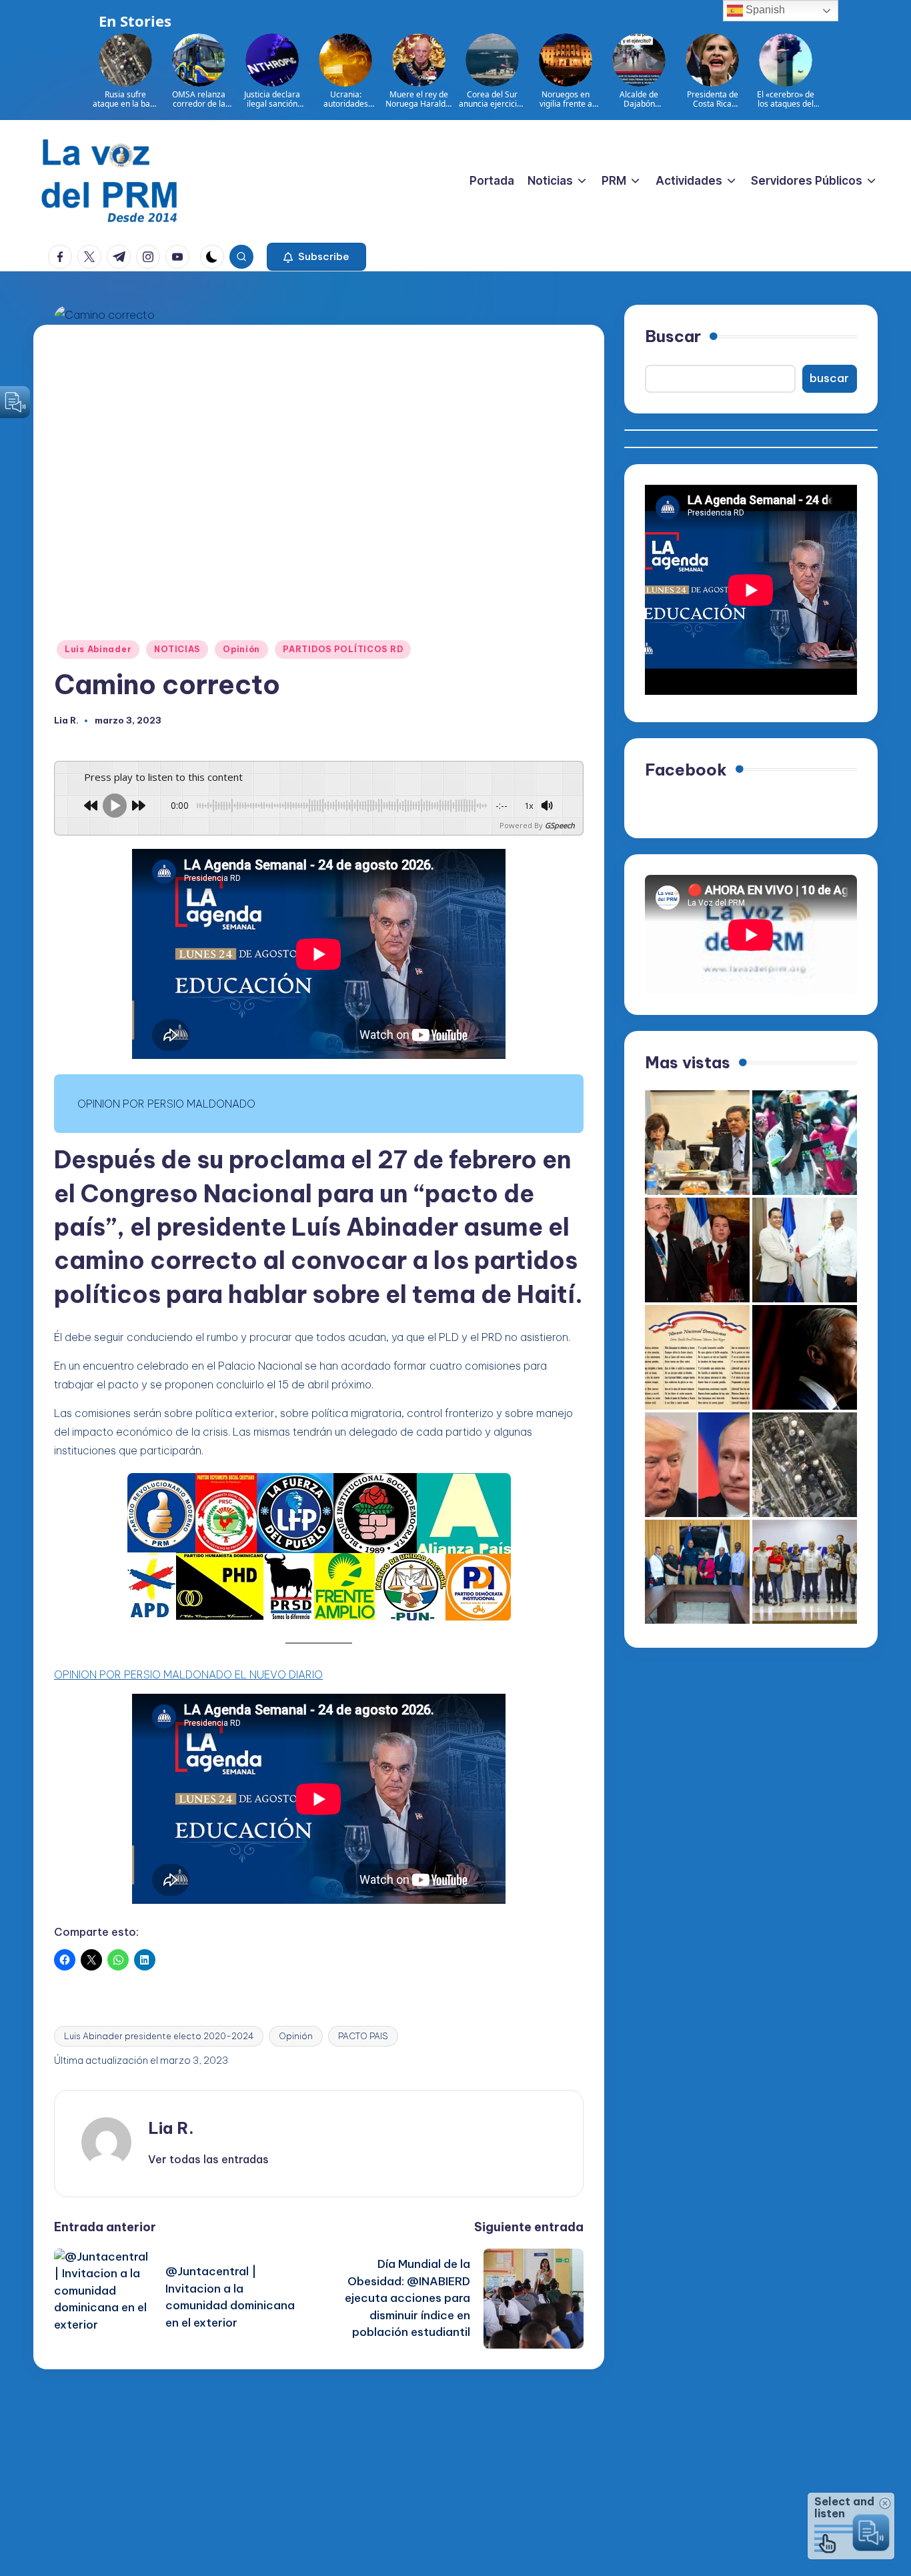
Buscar (673, 336)
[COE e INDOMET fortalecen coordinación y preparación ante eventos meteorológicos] (697, 1572)
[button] (316, 257)
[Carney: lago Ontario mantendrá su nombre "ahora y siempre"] (805, 1357)
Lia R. (171, 2128)
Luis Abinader (98, 649)
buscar (829, 378)
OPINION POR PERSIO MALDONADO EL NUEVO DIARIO (188, 1674)
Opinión (241, 649)
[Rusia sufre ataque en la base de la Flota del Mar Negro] (805, 1465)
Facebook (686, 769)
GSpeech (560, 825)
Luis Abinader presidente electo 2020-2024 (159, 2036)
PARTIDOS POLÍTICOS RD (343, 649)
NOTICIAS (177, 649)
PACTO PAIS (363, 2036)
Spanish (764, 10)
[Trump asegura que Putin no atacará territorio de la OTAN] (697, 1465)
